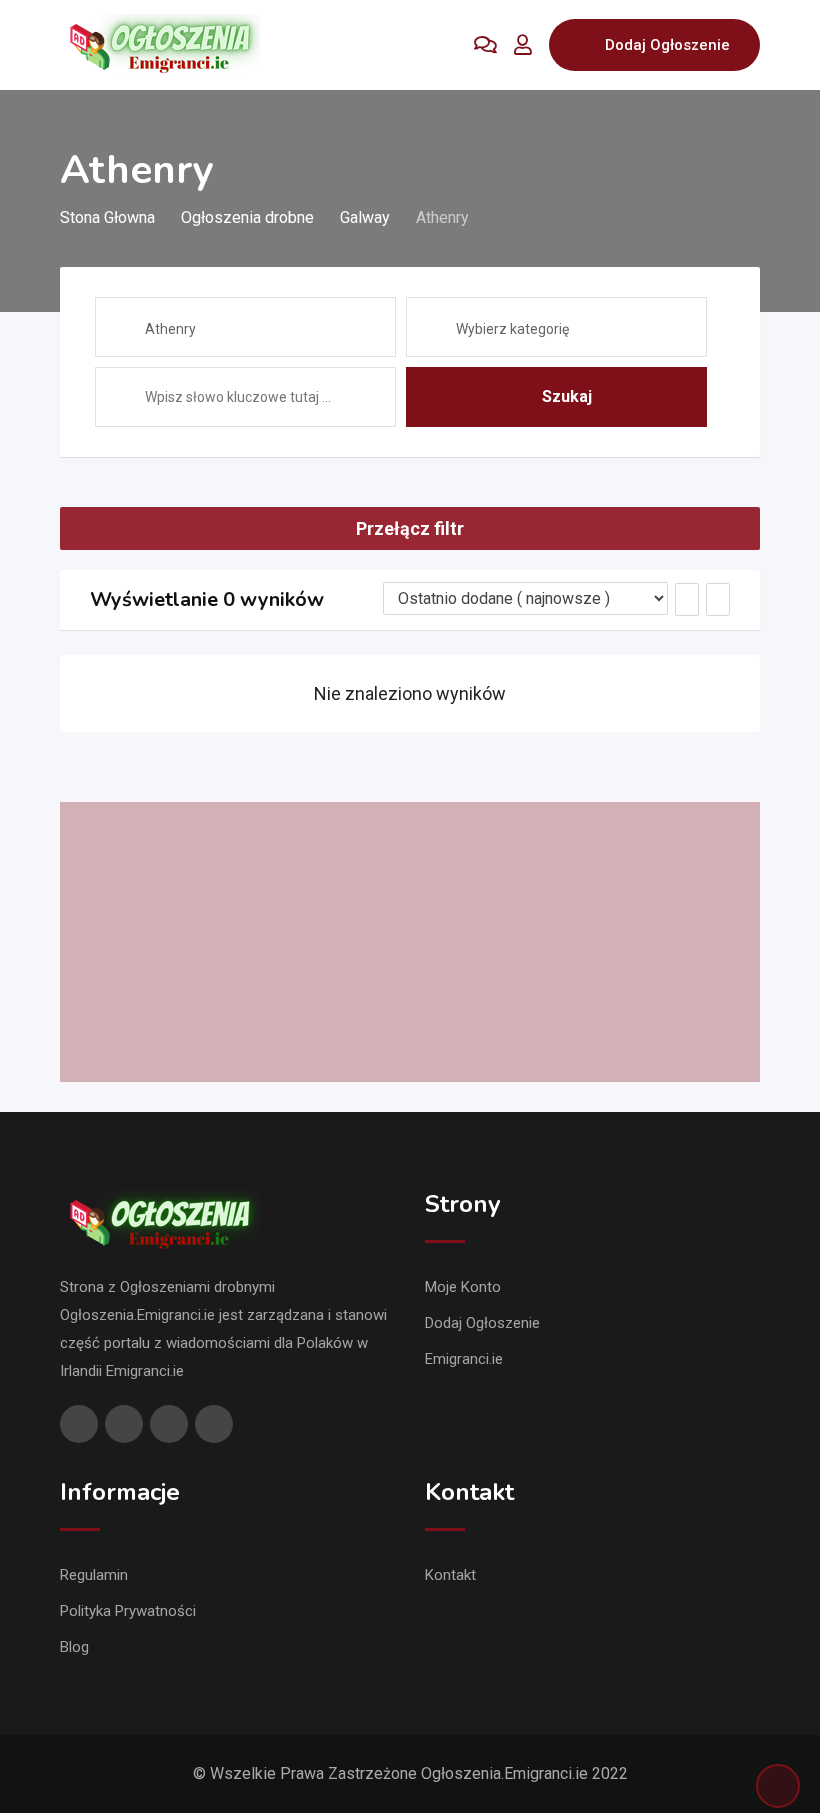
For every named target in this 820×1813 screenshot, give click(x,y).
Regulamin (94, 1575)
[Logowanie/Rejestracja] (523, 45)
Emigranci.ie (464, 1359)
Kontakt (450, 1575)
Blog (74, 1647)
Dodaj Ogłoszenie (667, 45)
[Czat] (485, 45)
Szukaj (567, 396)
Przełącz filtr (410, 528)
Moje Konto (463, 1287)
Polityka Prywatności (128, 1611)
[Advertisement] (410, 942)
